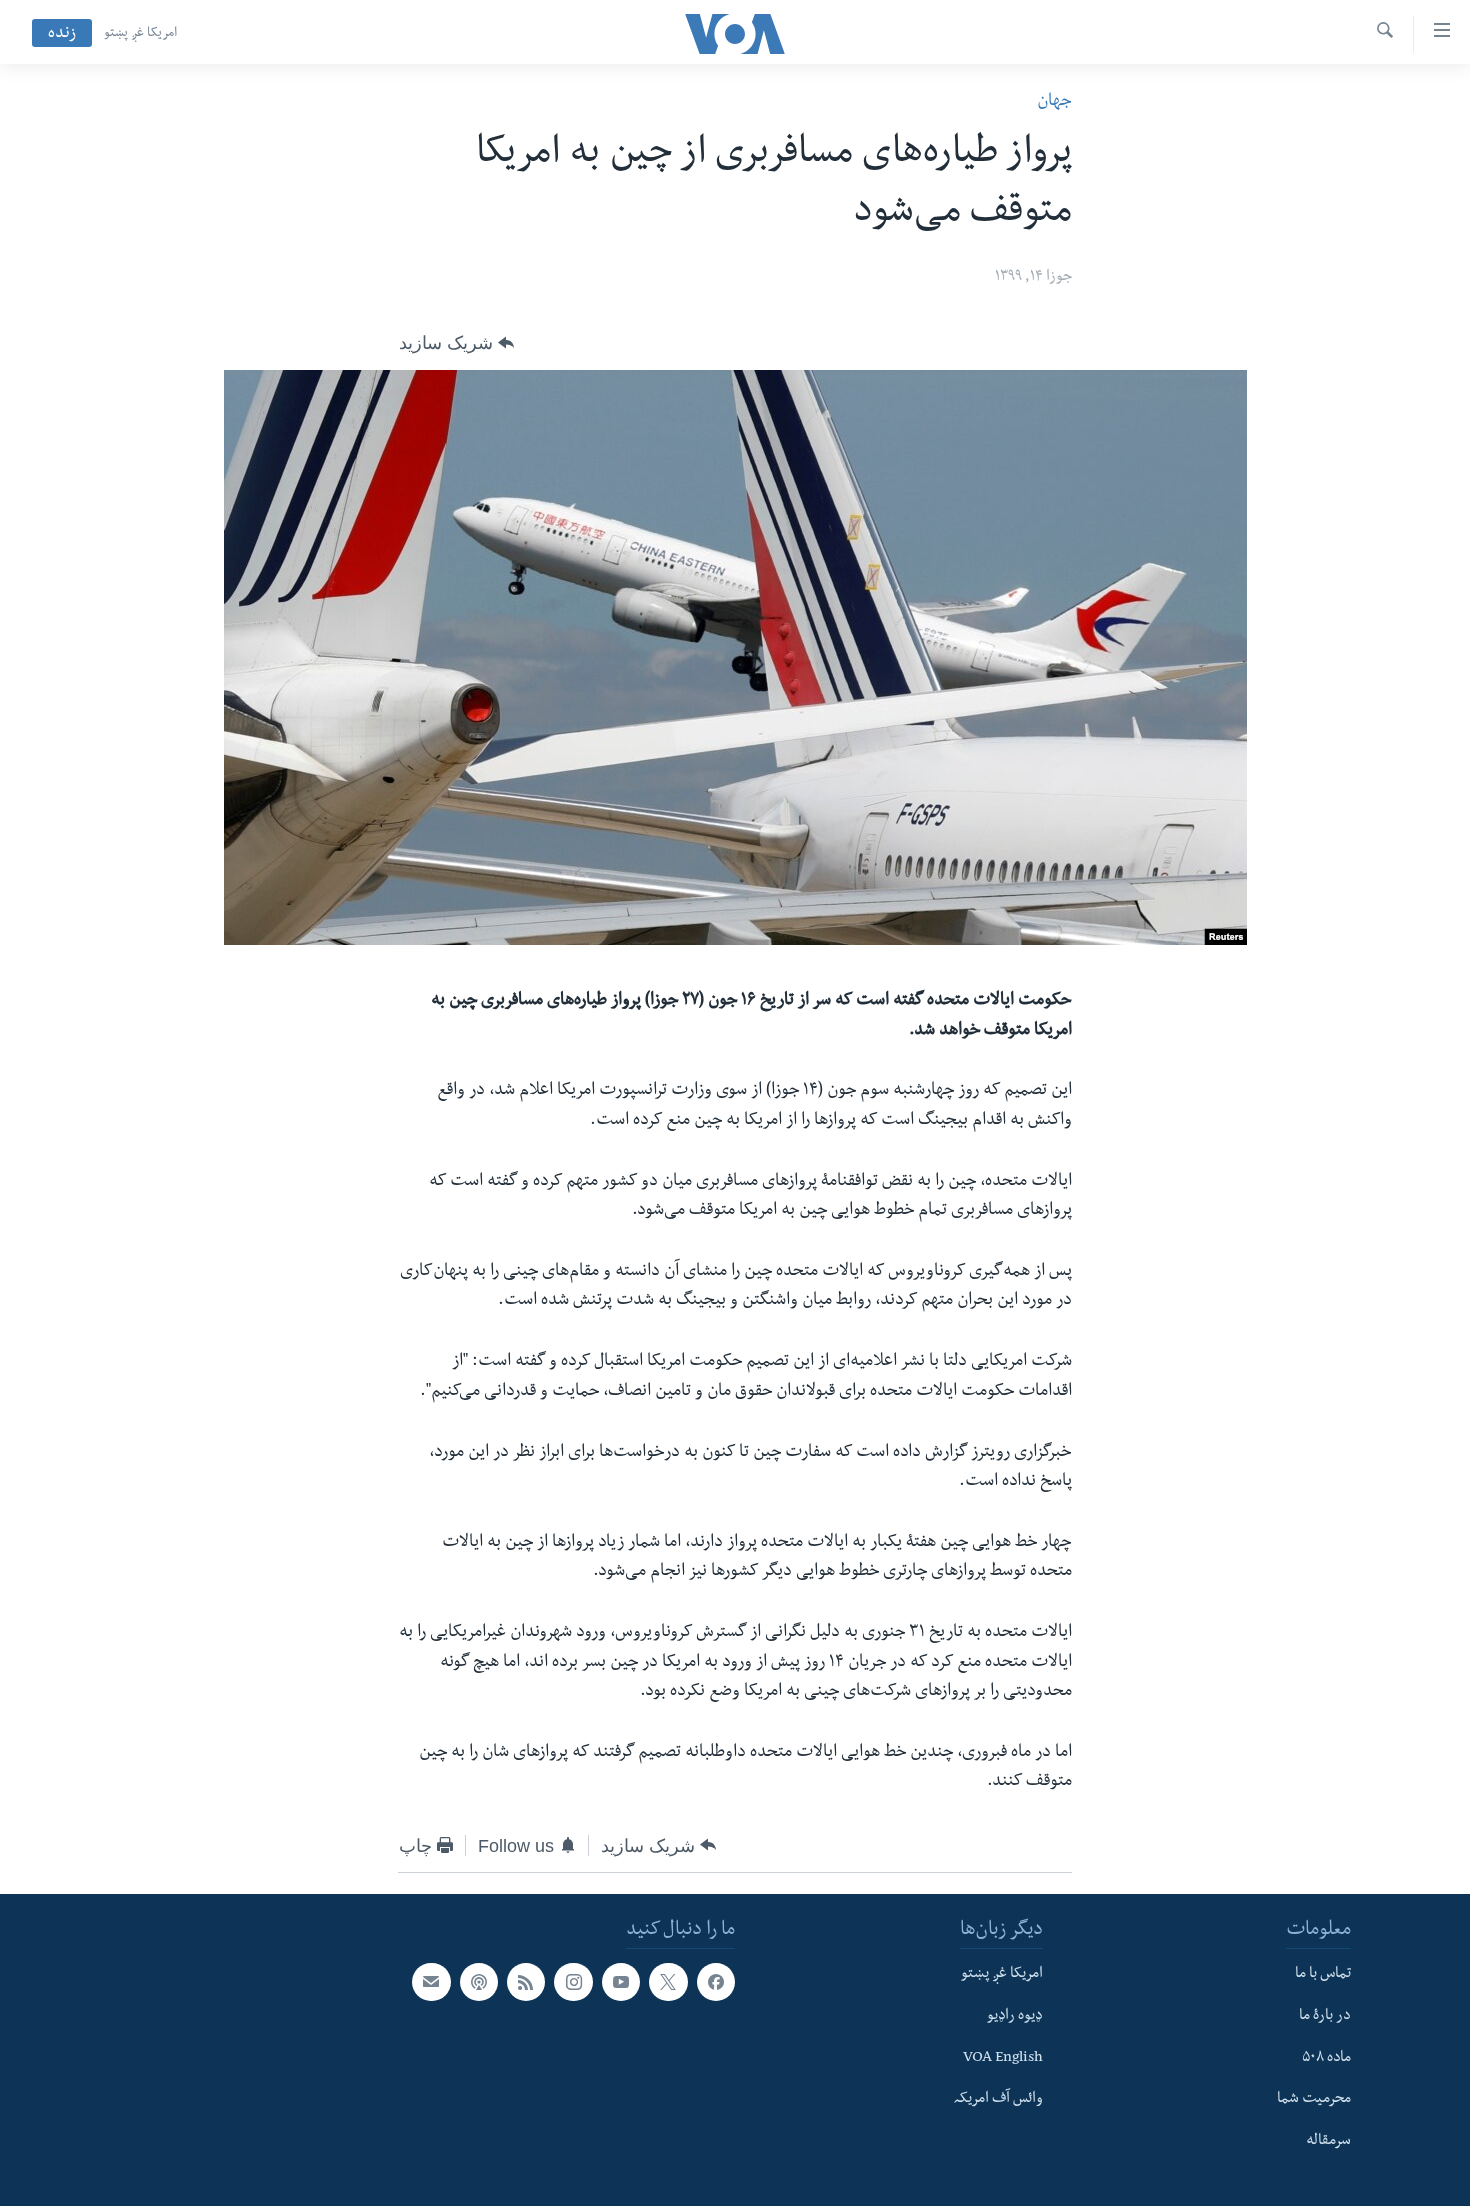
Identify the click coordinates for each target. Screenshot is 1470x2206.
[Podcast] (479, 1982)
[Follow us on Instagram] (573, 1982)
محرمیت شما (1314, 2100)
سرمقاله (1328, 2142)
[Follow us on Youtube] (621, 1982)
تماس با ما (1323, 1975)
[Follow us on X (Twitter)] (668, 1982)
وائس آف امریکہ (998, 2100)
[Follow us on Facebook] (716, 1982)
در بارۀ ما (1325, 2017)
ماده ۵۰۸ (1326, 2058)
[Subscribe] (431, 1982)
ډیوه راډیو (1015, 2017)
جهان (1054, 102)
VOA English (1003, 2058)
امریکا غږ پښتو (140, 34)
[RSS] (526, 1982)
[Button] (456, 343)
